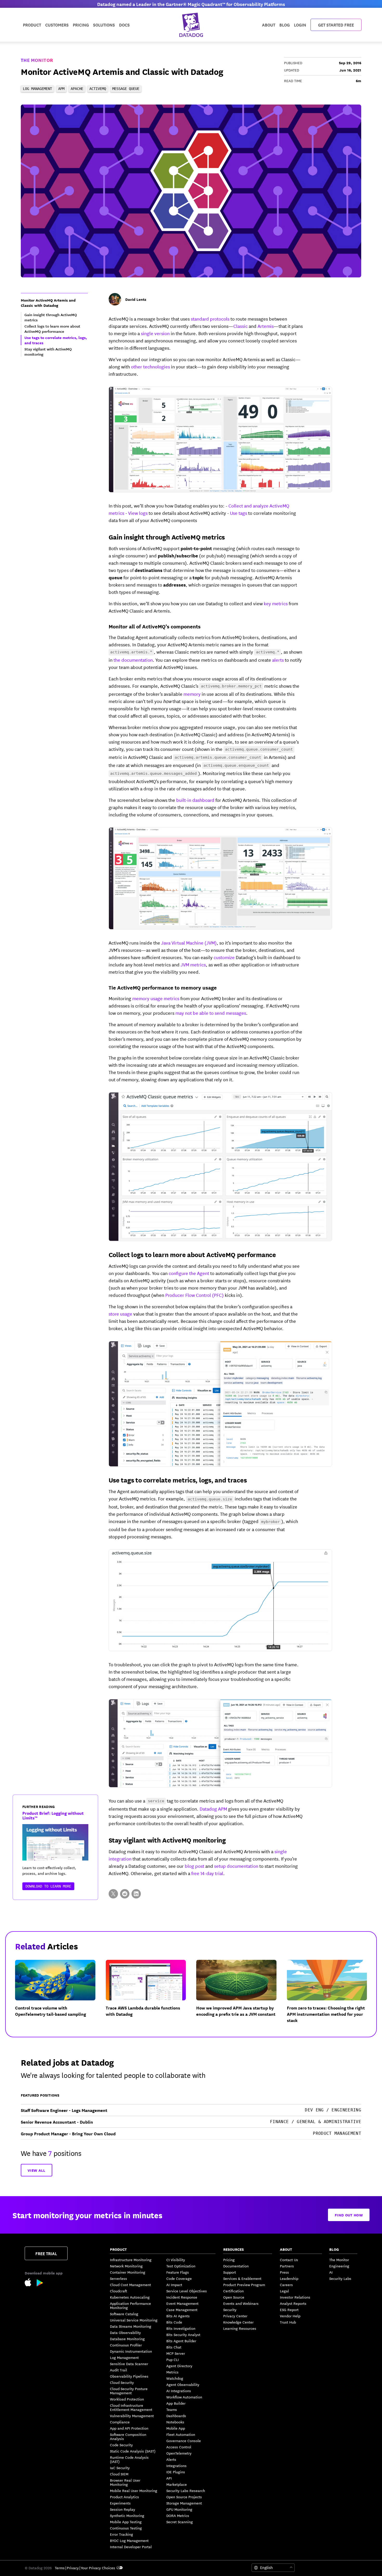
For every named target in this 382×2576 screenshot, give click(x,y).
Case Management (182, 2310)
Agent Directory (179, 2366)
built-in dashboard (195, 800)
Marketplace (177, 2484)
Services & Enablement (242, 2278)
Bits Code (174, 2322)
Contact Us (289, 2260)
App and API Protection (129, 2428)
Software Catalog (124, 2314)
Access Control (179, 2447)
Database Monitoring (127, 2339)
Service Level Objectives (187, 2291)
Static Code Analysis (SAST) (133, 2451)
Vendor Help (290, 2316)
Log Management (124, 2357)
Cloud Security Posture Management (129, 2391)
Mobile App (176, 2428)
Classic (241, 326)
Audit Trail (118, 2370)
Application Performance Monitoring (130, 2305)
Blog (285, 25)
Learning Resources (240, 2328)
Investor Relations (295, 2297)
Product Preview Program (244, 2285)
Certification (233, 2291)
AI (331, 2272)
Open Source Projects (184, 2497)
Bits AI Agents (178, 2316)
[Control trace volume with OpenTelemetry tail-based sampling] (59, 1996)
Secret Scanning (180, 2522)
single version (155, 333)
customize (224, 957)
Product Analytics (124, 2497)
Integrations (176, 2466)
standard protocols (210, 318)
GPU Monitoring (179, 2509)
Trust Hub (288, 2322)
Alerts (171, 2459)
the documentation (133, 660)
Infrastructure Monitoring (131, 2260)
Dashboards (176, 2416)
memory (192, 694)
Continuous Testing (126, 2528)
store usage (120, 1313)
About (269, 25)
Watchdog (175, 2378)
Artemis (265, 326)
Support (230, 2272)
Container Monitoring (128, 2272)
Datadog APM (213, 1809)
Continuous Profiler (126, 2345)
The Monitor (37, 60)
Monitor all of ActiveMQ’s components (155, 626)
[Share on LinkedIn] (136, 1894)
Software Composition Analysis (128, 2436)
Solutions (104, 25)
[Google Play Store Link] (40, 2284)
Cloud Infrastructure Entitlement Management (131, 2407)
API (169, 2478)
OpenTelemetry (179, 2453)
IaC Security (120, 2468)
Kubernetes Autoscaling (130, 2297)
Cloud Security (122, 2382)
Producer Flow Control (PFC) (195, 1295)
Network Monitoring (126, 2266)
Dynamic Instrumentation (131, 2351)
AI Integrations (179, 2391)
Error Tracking (121, 2534)
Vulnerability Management (132, 2416)
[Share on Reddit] (125, 1894)
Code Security (121, 2445)
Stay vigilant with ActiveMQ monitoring (167, 1840)
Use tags (239, 513)
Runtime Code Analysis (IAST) (129, 2459)
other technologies (150, 366)
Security (230, 2310)
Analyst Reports (293, 2303)
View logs (138, 513)
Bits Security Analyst (183, 2334)
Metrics (172, 2372)
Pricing (229, 2260)
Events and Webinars (241, 2303)
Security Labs (340, 2278)
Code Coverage (179, 2278)
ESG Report (289, 2310)
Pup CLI (173, 2359)
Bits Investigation (181, 2328)
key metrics (276, 603)
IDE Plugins (176, 2472)
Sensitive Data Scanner (129, 2364)
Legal (284, 2291)
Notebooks (175, 2422)
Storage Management (184, 2503)
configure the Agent (189, 1273)
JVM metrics (193, 964)
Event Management (182, 2303)
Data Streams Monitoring (131, 2326)
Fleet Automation (181, 2434)
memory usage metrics (156, 998)
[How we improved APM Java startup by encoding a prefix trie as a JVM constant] (241, 1996)
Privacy (73, 2568)
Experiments (120, 2503)
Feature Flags (178, 2272)
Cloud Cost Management (130, 2285)
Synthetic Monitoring (127, 2515)
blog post (195, 1866)
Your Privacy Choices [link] (98, 2568)
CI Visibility (176, 2260)
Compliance (120, 2422)
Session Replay (123, 2509)
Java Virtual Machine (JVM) (189, 942)
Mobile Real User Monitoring (134, 2490)
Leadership (289, 2278)
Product (32, 25)
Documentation (236, 2266)
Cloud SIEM (119, 2474)
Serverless (118, 2278)
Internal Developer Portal (131, 2547)
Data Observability (125, 2332)
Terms (60, 2568)
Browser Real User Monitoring (125, 2482)
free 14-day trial (207, 1873)
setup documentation (236, 1866)
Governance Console (184, 2441)
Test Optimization (181, 2266)
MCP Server (176, 2353)
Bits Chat (174, 2347)
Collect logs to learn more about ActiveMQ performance (192, 1254)
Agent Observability (183, 2384)
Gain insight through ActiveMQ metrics (167, 537)
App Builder (176, 2403)
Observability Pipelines (129, 2376)
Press (284, 2272)
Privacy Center (235, 2316)
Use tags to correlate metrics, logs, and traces (178, 1480)
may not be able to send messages (211, 1013)
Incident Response (182, 2297)
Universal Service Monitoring (134, 2320)
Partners (287, 2266)
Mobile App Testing (126, 2522)
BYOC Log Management (129, 2540)
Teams (172, 2409)
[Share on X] (113, 1894)
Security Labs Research (186, 2490)
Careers (286, 2285)
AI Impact (174, 2285)
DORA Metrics (178, 2515)
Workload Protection (127, 2399)
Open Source (234, 2297)
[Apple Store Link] (31, 2283)
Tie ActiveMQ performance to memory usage (163, 987)
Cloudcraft (118, 2291)
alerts (278, 660)
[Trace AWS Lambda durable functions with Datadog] (150, 1996)
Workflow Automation (184, 2397)
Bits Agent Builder (181, 2341)
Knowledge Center (238, 2322)
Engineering (339, 2266)
